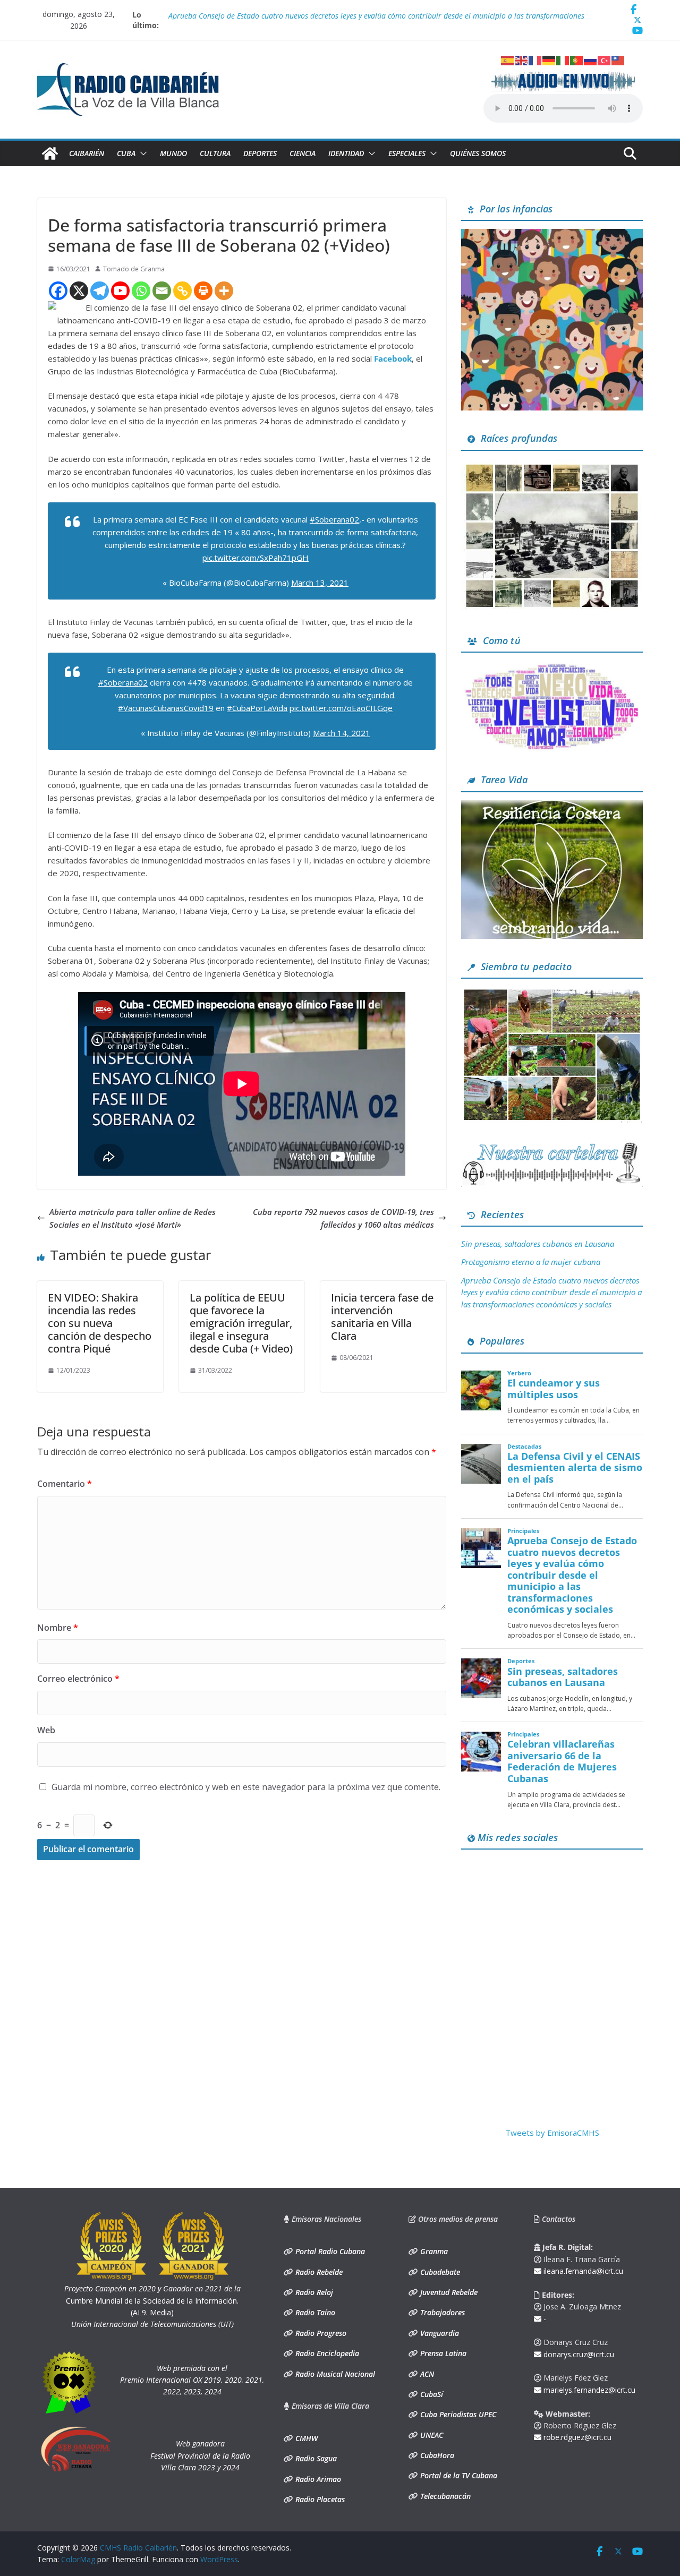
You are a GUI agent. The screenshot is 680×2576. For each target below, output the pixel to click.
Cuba (126, 153)
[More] (224, 291)
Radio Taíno (314, 2312)
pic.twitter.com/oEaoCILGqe (341, 708)
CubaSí (431, 2394)
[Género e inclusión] (552, 667)
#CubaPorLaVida (257, 708)
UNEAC (431, 2435)
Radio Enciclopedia (326, 2353)
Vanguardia (439, 2333)
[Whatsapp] (141, 291)
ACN (426, 2374)
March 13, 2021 (320, 583)
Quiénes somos (478, 153)
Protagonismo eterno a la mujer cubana (235, 15)
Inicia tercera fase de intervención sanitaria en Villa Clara (382, 1317)
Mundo (173, 153)
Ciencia (303, 153)
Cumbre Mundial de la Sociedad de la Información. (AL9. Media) (152, 2300)
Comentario (65, 1484)
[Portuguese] (577, 59)
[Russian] (591, 59)
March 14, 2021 (342, 733)
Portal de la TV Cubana (458, 2475)
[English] (522, 59)
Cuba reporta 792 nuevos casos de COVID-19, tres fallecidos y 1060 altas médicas (343, 1218)
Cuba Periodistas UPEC (457, 2414)
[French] (535, 59)
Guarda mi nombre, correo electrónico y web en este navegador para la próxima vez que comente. (246, 1787)
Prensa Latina (442, 2353)
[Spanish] (508, 59)
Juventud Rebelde (448, 2292)
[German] (549, 59)
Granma (433, 2251)
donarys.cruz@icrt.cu (578, 2354)
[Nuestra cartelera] (552, 1146)
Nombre (58, 1628)
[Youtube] (120, 291)
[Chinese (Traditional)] (618, 59)
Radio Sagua (315, 2458)
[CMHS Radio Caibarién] (50, 153)
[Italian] (563, 59)
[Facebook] (58, 291)
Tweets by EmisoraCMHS (552, 2133)
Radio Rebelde (318, 2272)
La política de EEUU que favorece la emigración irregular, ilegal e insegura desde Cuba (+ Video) (241, 1323)
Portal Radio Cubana (329, 2251)
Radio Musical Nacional (334, 2374)
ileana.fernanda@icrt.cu (582, 2271)
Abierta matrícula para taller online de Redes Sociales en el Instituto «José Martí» (133, 1218)
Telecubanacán (444, 2496)
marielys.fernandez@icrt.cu (588, 2390)
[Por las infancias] (552, 235)
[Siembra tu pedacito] (552, 993)
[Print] (203, 291)
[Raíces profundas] (552, 465)
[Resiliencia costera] (552, 807)
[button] (141, 153)
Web (46, 1730)
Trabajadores (441, 2312)
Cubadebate (439, 2272)
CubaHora (436, 2455)
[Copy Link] (182, 291)
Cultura (215, 153)
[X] (79, 291)
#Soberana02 (334, 519)
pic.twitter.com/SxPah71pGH (256, 558)
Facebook (393, 358)
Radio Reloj (313, 2292)
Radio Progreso (320, 2333)
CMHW (305, 2438)
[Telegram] (100, 291)
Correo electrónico (78, 1679)
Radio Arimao (317, 2479)
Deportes (260, 153)
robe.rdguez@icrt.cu (576, 2437)
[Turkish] (605, 59)
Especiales (407, 153)
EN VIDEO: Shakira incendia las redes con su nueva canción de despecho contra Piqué (100, 1323)
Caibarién (87, 153)
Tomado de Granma (134, 269)
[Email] (162, 291)
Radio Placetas (319, 2499)
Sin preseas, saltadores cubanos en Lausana (538, 1244)
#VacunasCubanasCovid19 (166, 708)
